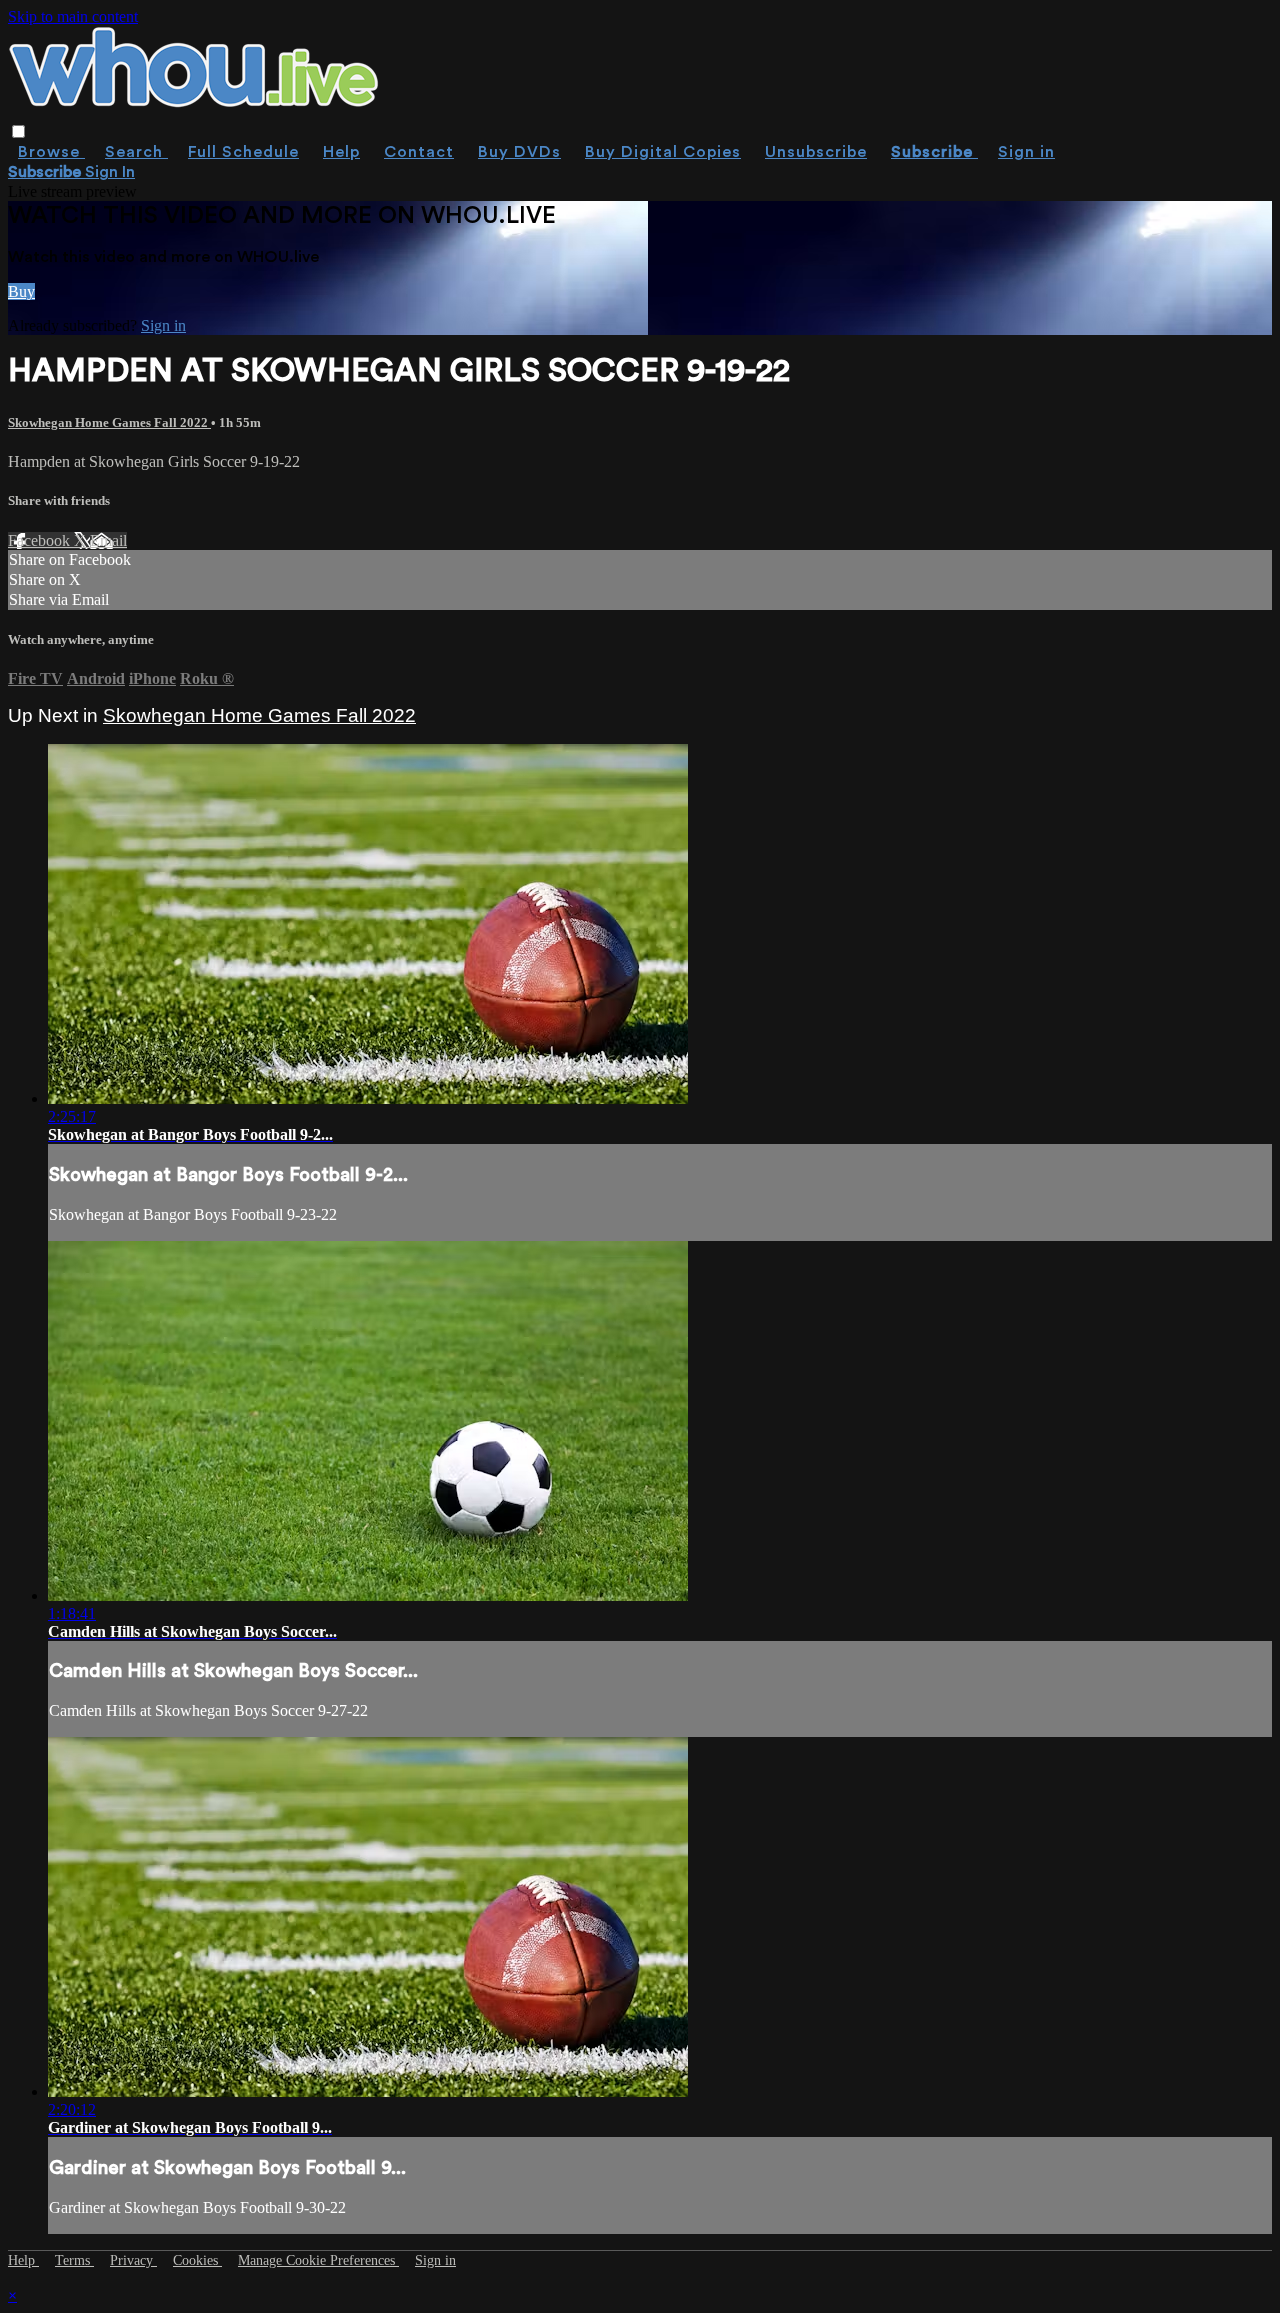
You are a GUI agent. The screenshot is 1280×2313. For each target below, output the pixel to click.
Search (136, 152)
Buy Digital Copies (663, 152)
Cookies (197, 2260)
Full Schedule (243, 152)
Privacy (133, 2260)
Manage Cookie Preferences (318, 2260)
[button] (18, 131)
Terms (74, 2260)
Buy (21, 291)
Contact (419, 152)
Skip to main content (73, 16)
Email (108, 540)
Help (341, 152)
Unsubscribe (816, 152)
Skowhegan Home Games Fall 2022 (109, 422)
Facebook (41, 540)
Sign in (1026, 152)
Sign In (110, 172)
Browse (51, 152)
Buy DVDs (519, 152)
